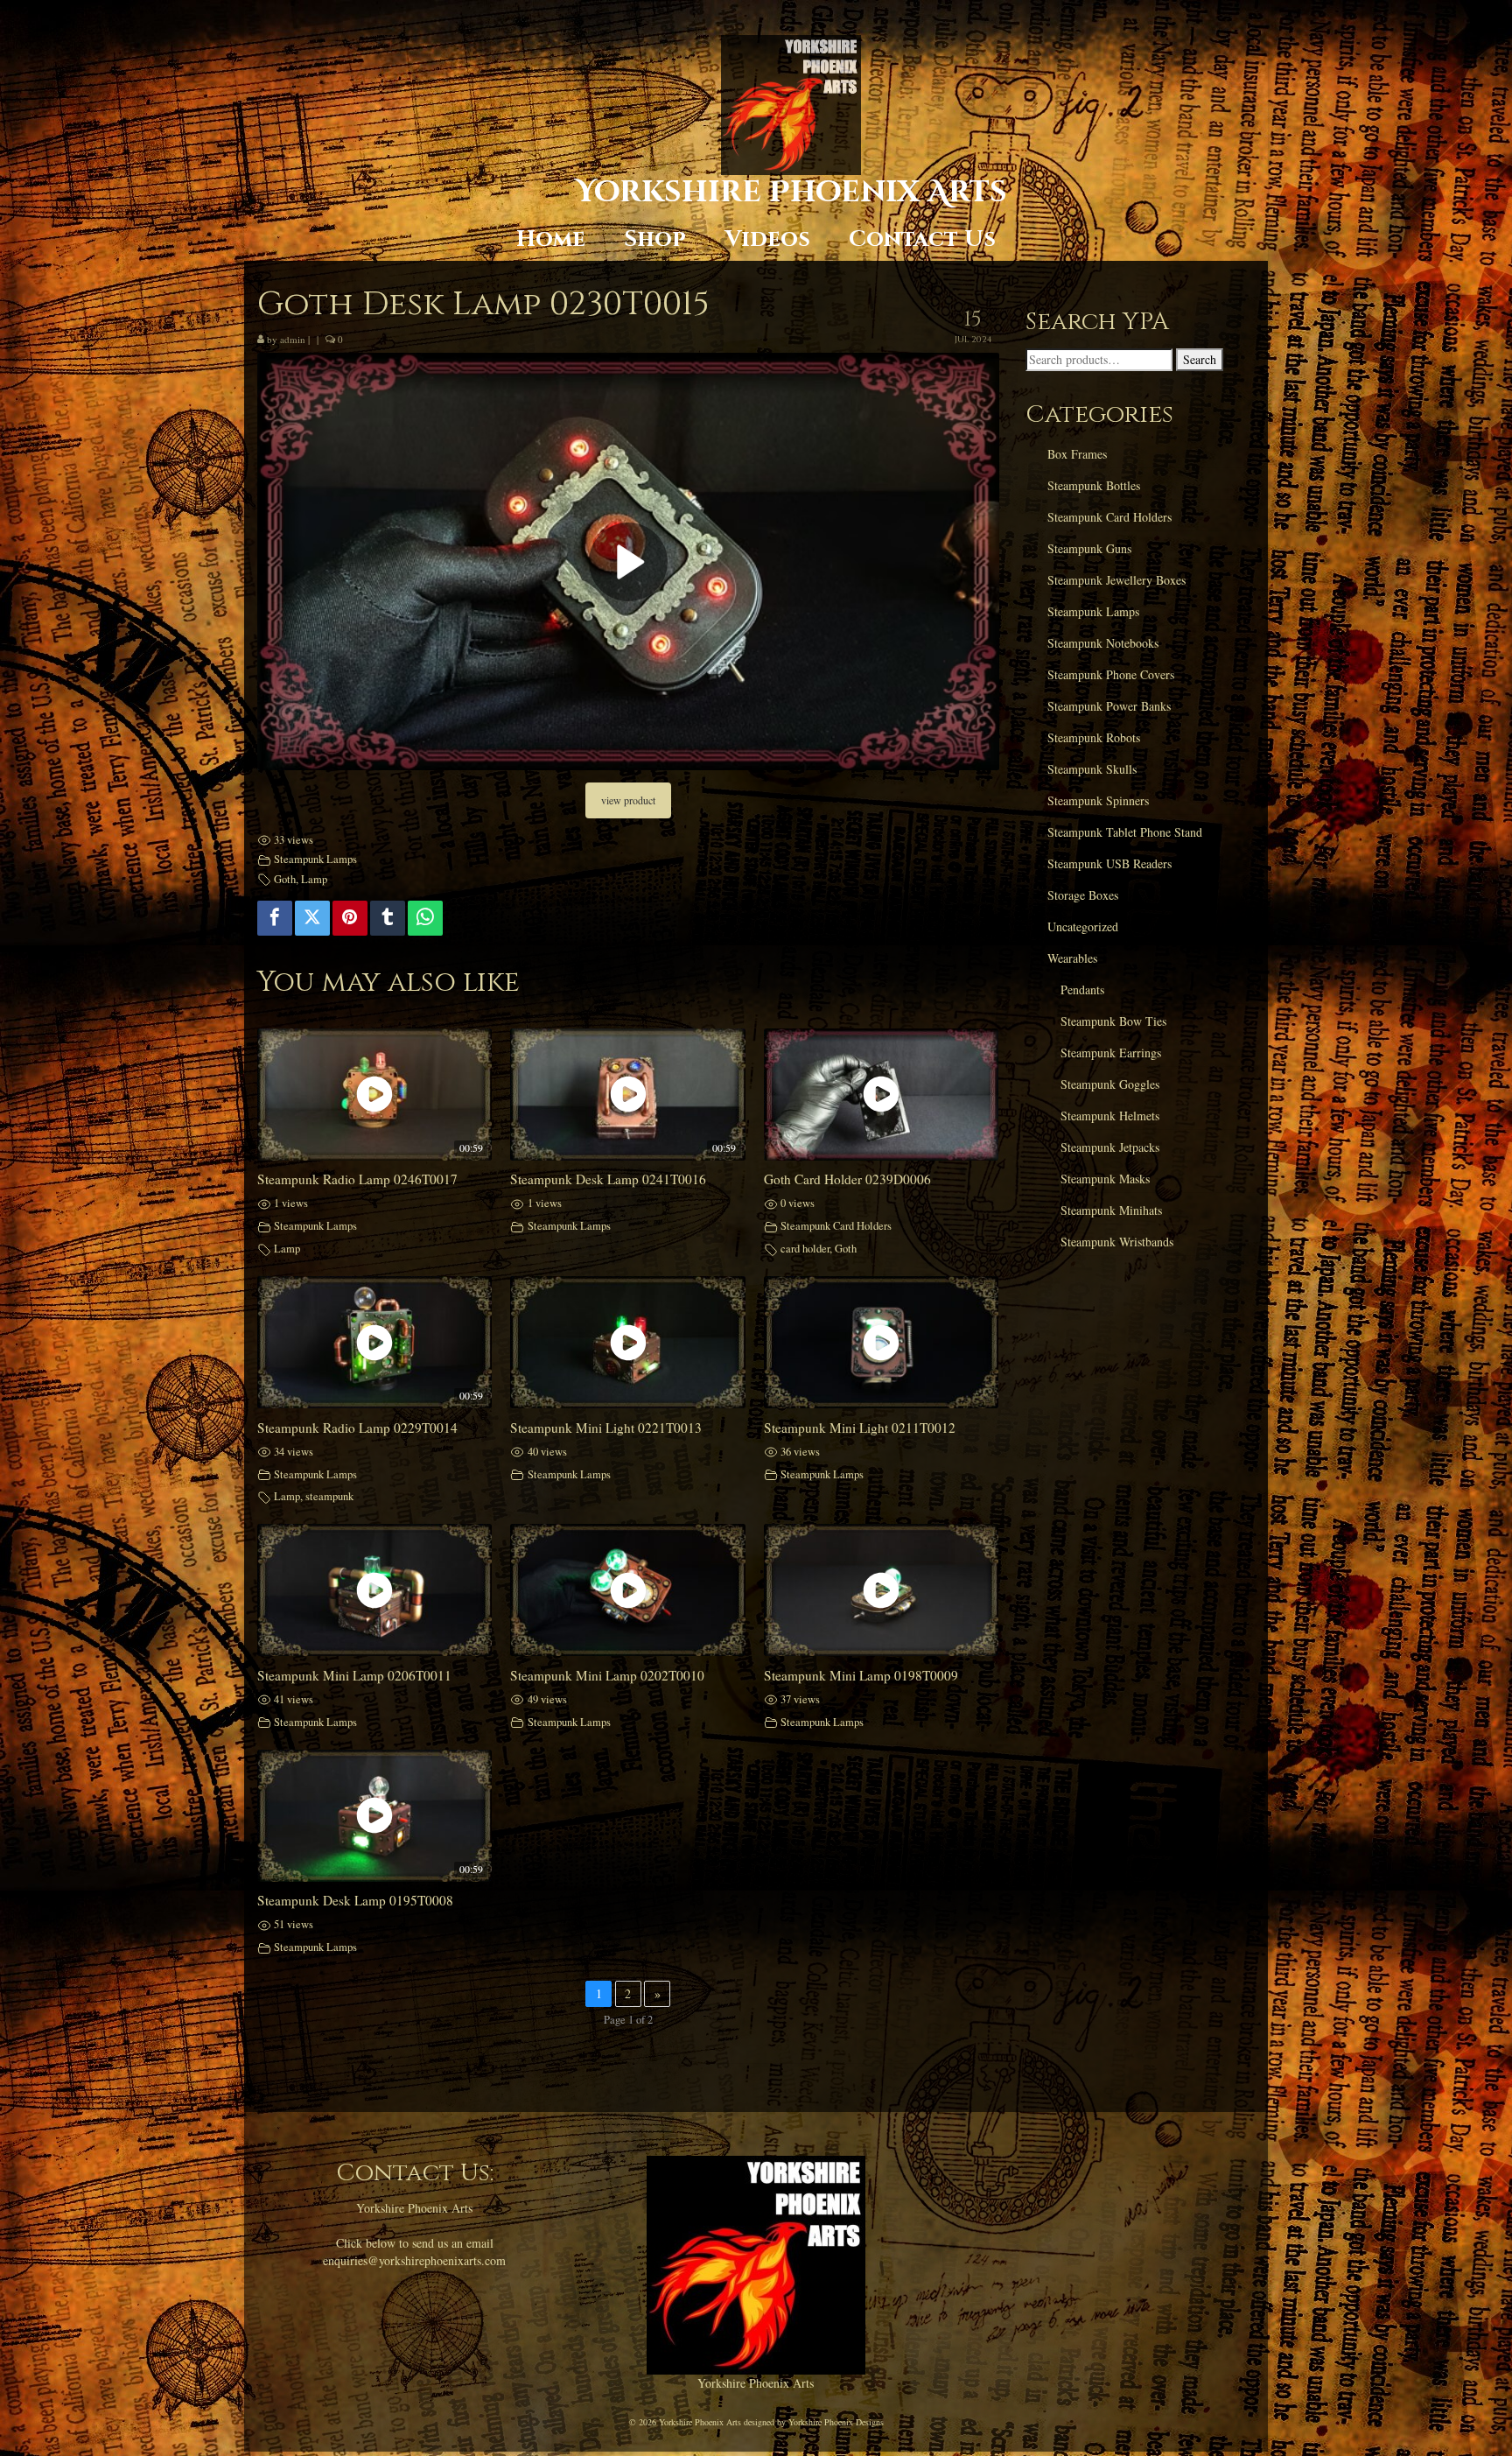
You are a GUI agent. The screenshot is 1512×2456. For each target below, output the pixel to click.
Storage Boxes (1083, 895)
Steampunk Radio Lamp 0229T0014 (357, 1428)
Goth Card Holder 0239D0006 (847, 1179)
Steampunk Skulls (1092, 769)
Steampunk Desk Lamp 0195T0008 (355, 1900)
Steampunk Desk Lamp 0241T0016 (608, 1179)
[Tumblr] (388, 918)
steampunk (329, 1496)
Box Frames (1077, 454)
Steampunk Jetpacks (1110, 1147)
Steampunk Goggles (1110, 1084)
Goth (285, 879)
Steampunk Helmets (1110, 1116)
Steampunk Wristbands (1117, 1242)
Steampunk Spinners (1098, 800)
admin (293, 339)
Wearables (1072, 958)
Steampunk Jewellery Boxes (1116, 580)
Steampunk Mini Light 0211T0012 (860, 1428)
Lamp (314, 879)
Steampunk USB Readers (1109, 863)
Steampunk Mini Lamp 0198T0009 (861, 1675)
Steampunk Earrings (1111, 1053)
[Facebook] (275, 918)
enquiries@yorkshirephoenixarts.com (414, 2260)
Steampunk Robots (1094, 737)
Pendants (1082, 989)
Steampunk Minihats (1111, 1210)
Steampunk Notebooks (1103, 643)
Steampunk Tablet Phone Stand (1125, 832)
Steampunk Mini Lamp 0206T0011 (354, 1675)
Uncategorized (1083, 926)
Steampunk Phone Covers (1111, 674)
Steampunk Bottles (1094, 485)
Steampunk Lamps (315, 859)
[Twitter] (312, 918)
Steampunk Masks (1105, 1179)
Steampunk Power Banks (1109, 706)
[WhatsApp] (425, 918)
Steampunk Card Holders (836, 1226)
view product (628, 800)
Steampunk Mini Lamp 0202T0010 (607, 1675)
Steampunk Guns (1089, 548)
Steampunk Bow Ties (1113, 1021)
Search (1200, 359)
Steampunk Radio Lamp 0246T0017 (357, 1179)
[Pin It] (350, 918)
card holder (805, 1249)
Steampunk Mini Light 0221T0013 (606, 1428)
